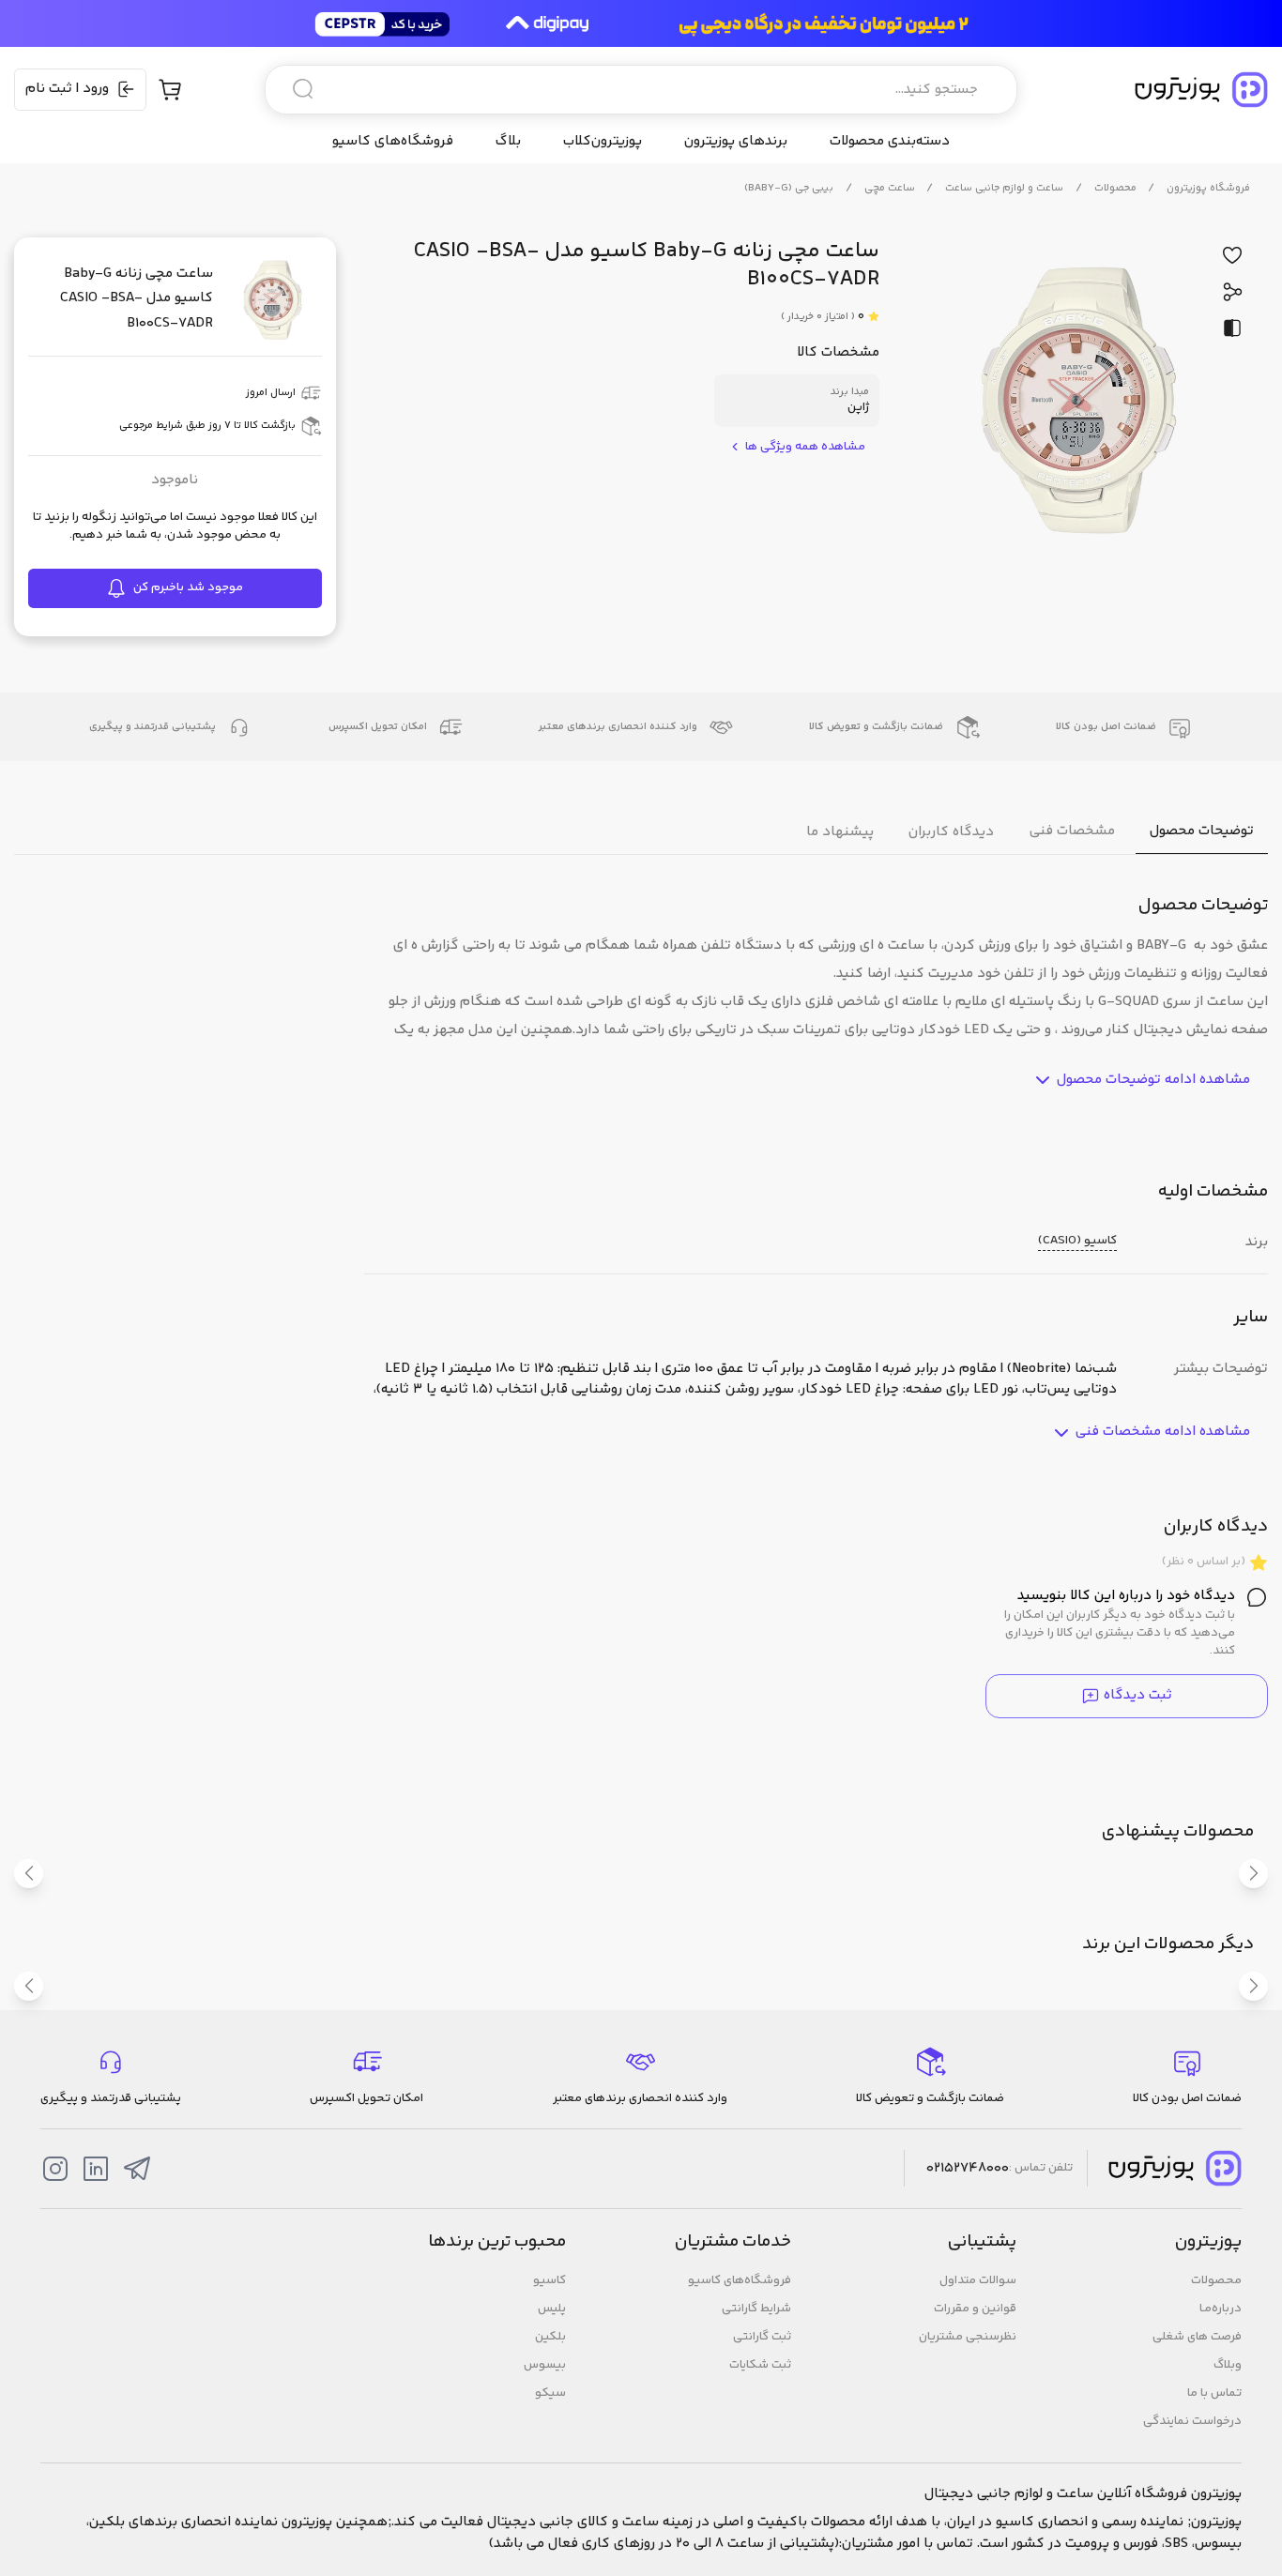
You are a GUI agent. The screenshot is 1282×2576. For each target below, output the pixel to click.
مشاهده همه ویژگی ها (805, 447)
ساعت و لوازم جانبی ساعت (1004, 188)
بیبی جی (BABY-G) (789, 188)
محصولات (1115, 188)
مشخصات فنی (1072, 831)
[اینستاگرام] (55, 2169)
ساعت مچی (890, 188)
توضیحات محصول (1202, 831)
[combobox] (641, 90)
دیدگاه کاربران (951, 831)
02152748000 (968, 2169)
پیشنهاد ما (840, 831)
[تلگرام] (137, 2169)
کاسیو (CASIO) (1077, 1241)
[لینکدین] (96, 2169)
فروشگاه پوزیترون (1208, 188)
